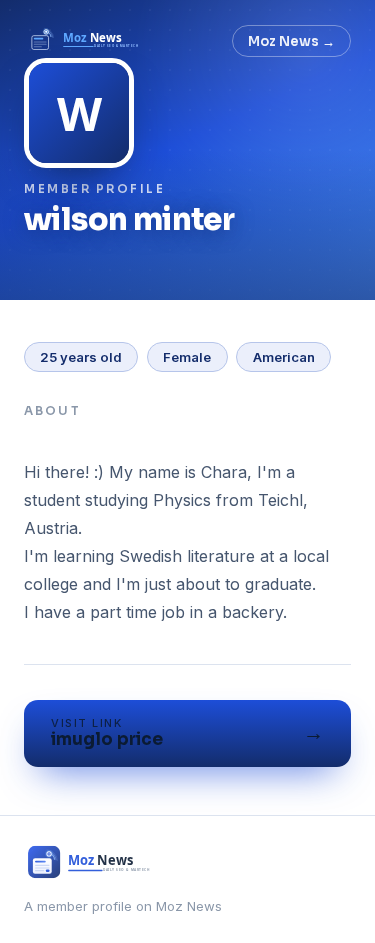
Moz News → (291, 41)
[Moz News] (86, 41)
